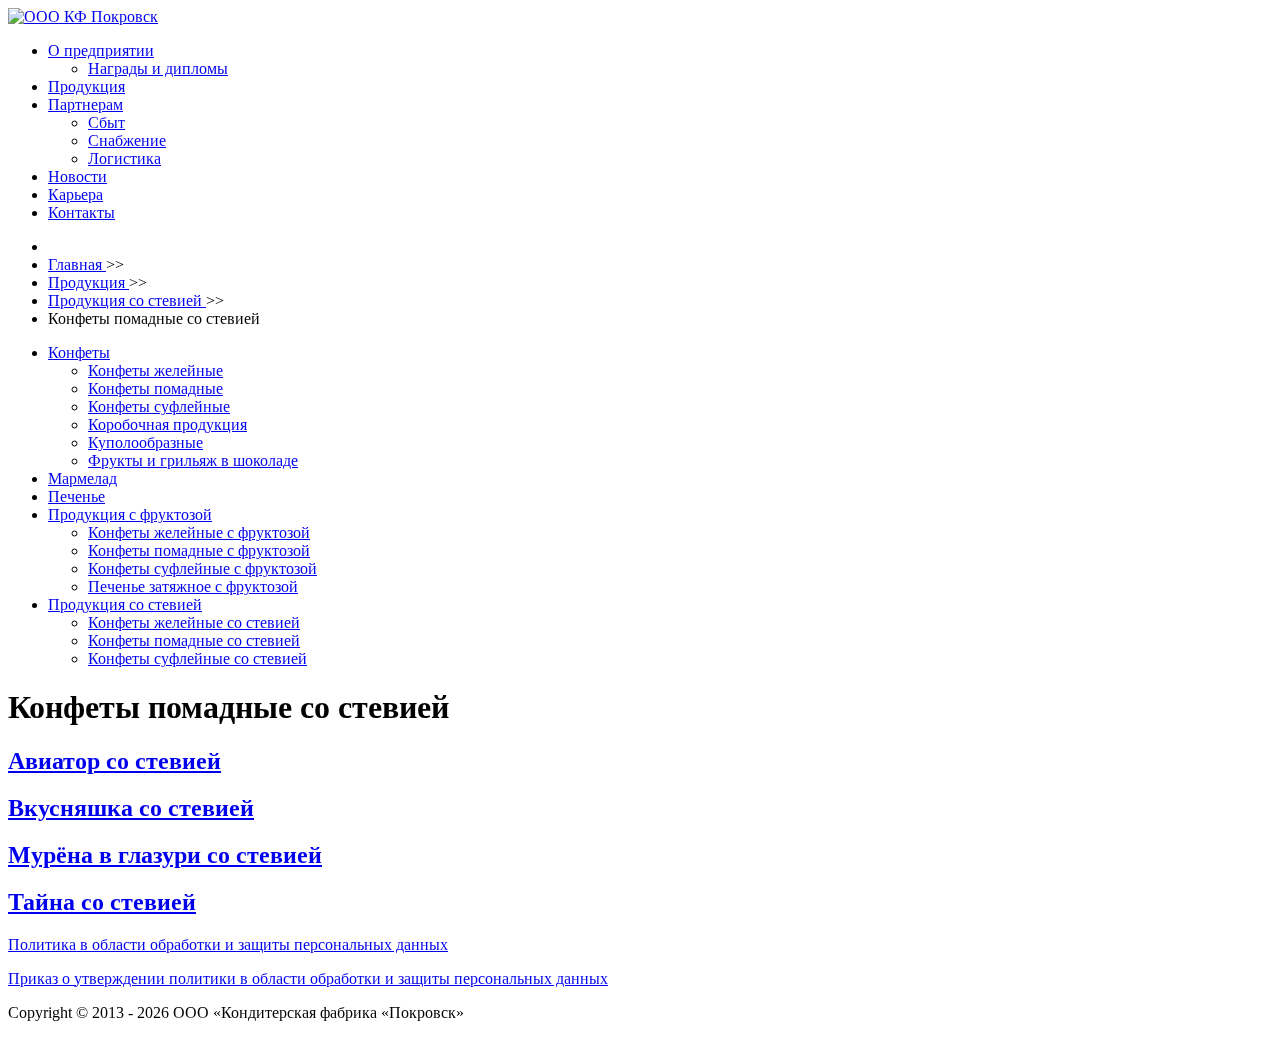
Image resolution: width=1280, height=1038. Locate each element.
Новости (77, 176)
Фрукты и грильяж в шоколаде (193, 460)
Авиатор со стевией (114, 761)
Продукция (86, 86)
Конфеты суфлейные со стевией (197, 658)
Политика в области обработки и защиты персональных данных (228, 944)
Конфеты (79, 352)
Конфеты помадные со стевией (194, 640)
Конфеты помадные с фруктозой (199, 550)
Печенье (76, 496)
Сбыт (106, 122)
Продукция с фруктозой (130, 514)
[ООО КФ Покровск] (83, 16)
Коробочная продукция (167, 424)
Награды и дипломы (158, 68)
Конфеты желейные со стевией (194, 622)
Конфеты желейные (155, 370)
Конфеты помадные (155, 388)
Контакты (81, 212)
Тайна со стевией (102, 902)
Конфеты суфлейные (159, 406)
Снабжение (127, 140)
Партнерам (85, 104)
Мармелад (82, 478)
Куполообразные (145, 442)
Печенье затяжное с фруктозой (193, 586)
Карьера (75, 194)
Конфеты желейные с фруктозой (199, 532)
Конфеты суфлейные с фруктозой (202, 568)
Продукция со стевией (125, 604)
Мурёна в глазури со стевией (165, 855)
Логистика (124, 158)
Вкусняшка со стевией (131, 808)
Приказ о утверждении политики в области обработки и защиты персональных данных (308, 978)
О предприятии (101, 50)
